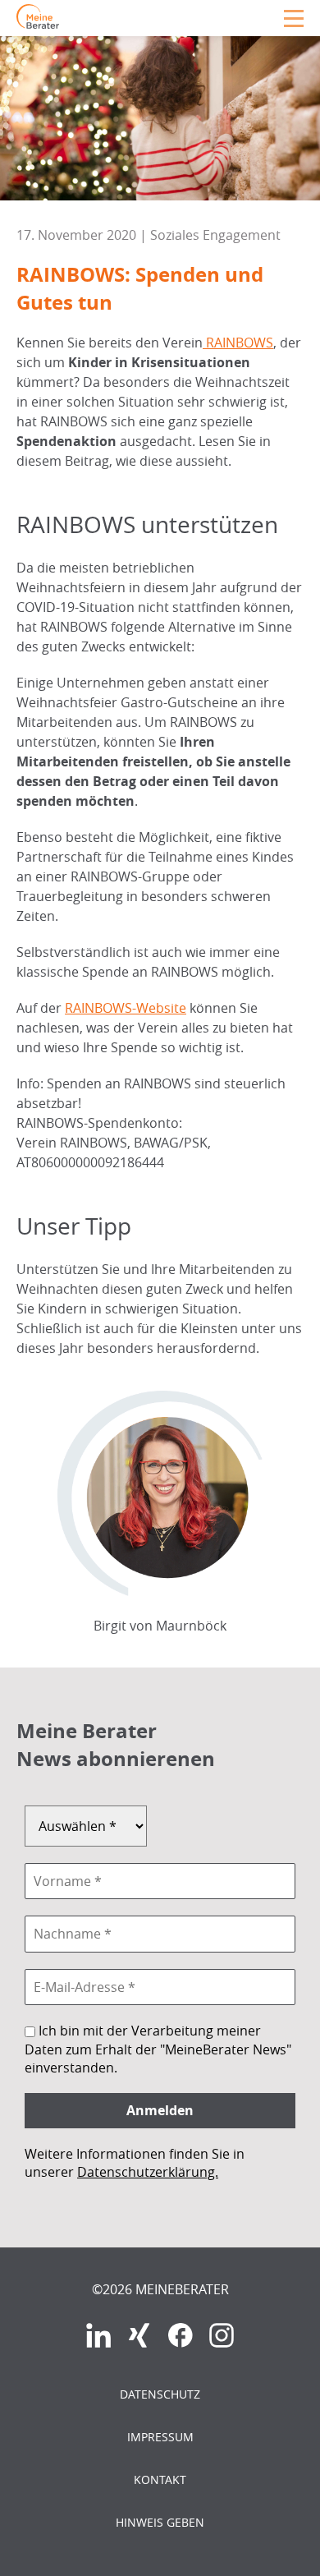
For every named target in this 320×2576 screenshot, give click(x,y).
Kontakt (160, 2479)
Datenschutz (160, 2394)
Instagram (222, 2335)
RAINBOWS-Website (126, 1008)
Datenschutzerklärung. (148, 2172)
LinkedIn (98, 2335)
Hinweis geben (160, 2522)
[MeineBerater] (38, 24)
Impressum (160, 2437)
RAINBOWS (238, 343)
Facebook (181, 2335)
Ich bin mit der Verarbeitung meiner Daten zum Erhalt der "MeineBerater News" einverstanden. (158, 2049)
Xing (139, 2335)
